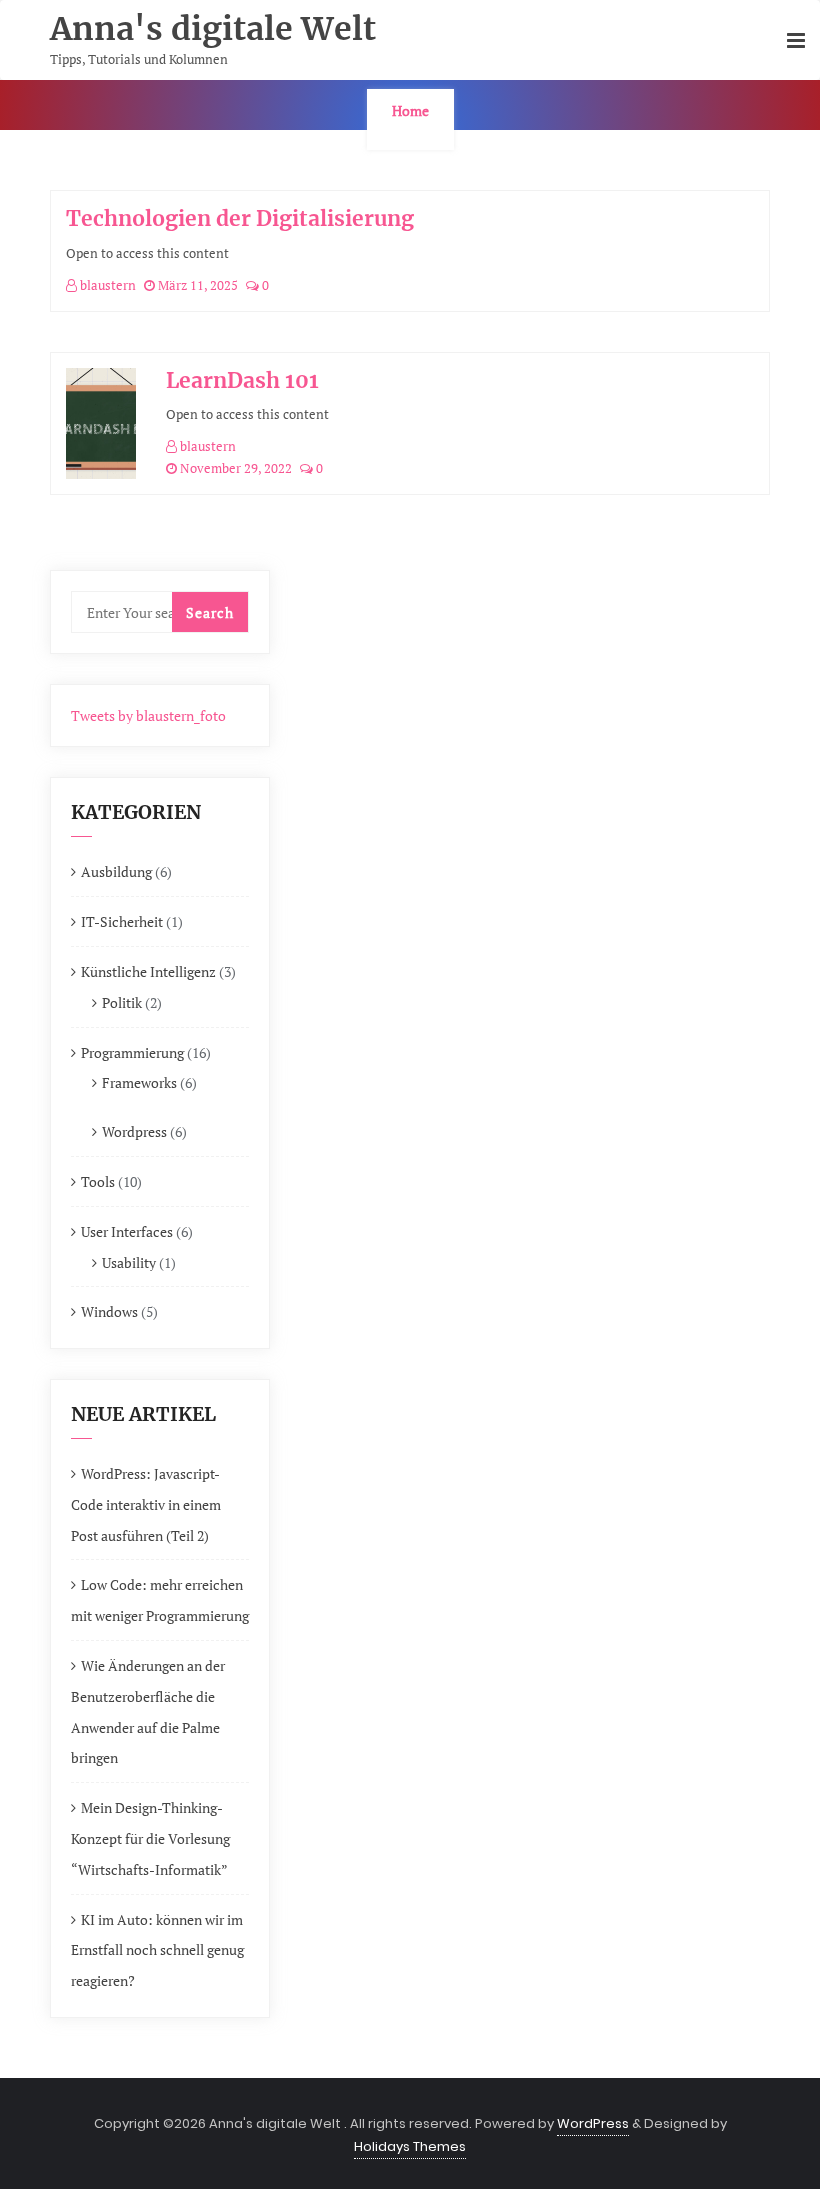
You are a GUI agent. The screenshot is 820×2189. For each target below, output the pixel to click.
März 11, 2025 (196, 285)
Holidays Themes (410, 2146)
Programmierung (132, 1052)
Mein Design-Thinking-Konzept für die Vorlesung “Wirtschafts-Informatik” (150, 1838)
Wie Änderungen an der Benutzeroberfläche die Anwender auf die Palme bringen (148, 1711)
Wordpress (134, 1131)
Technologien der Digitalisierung (240, 218)
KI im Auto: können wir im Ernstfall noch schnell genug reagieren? (157, 1950)
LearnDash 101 (242, 380)
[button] (796, 41)
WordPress (593, 2123)
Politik (122, 1002)
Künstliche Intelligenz (148, 971)
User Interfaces (127, 1231)
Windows (109, 1311)
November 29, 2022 (234, 468)
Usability (129, 1262)
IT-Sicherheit (122, 921)
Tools (98, 1181)
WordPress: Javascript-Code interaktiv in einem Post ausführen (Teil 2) (146, 1504)
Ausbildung (116, 871)
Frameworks (139, 1082)
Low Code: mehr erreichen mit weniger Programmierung (160, 1600)
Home (410, 110)
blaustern (106, 285)
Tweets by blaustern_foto (148, 715)
